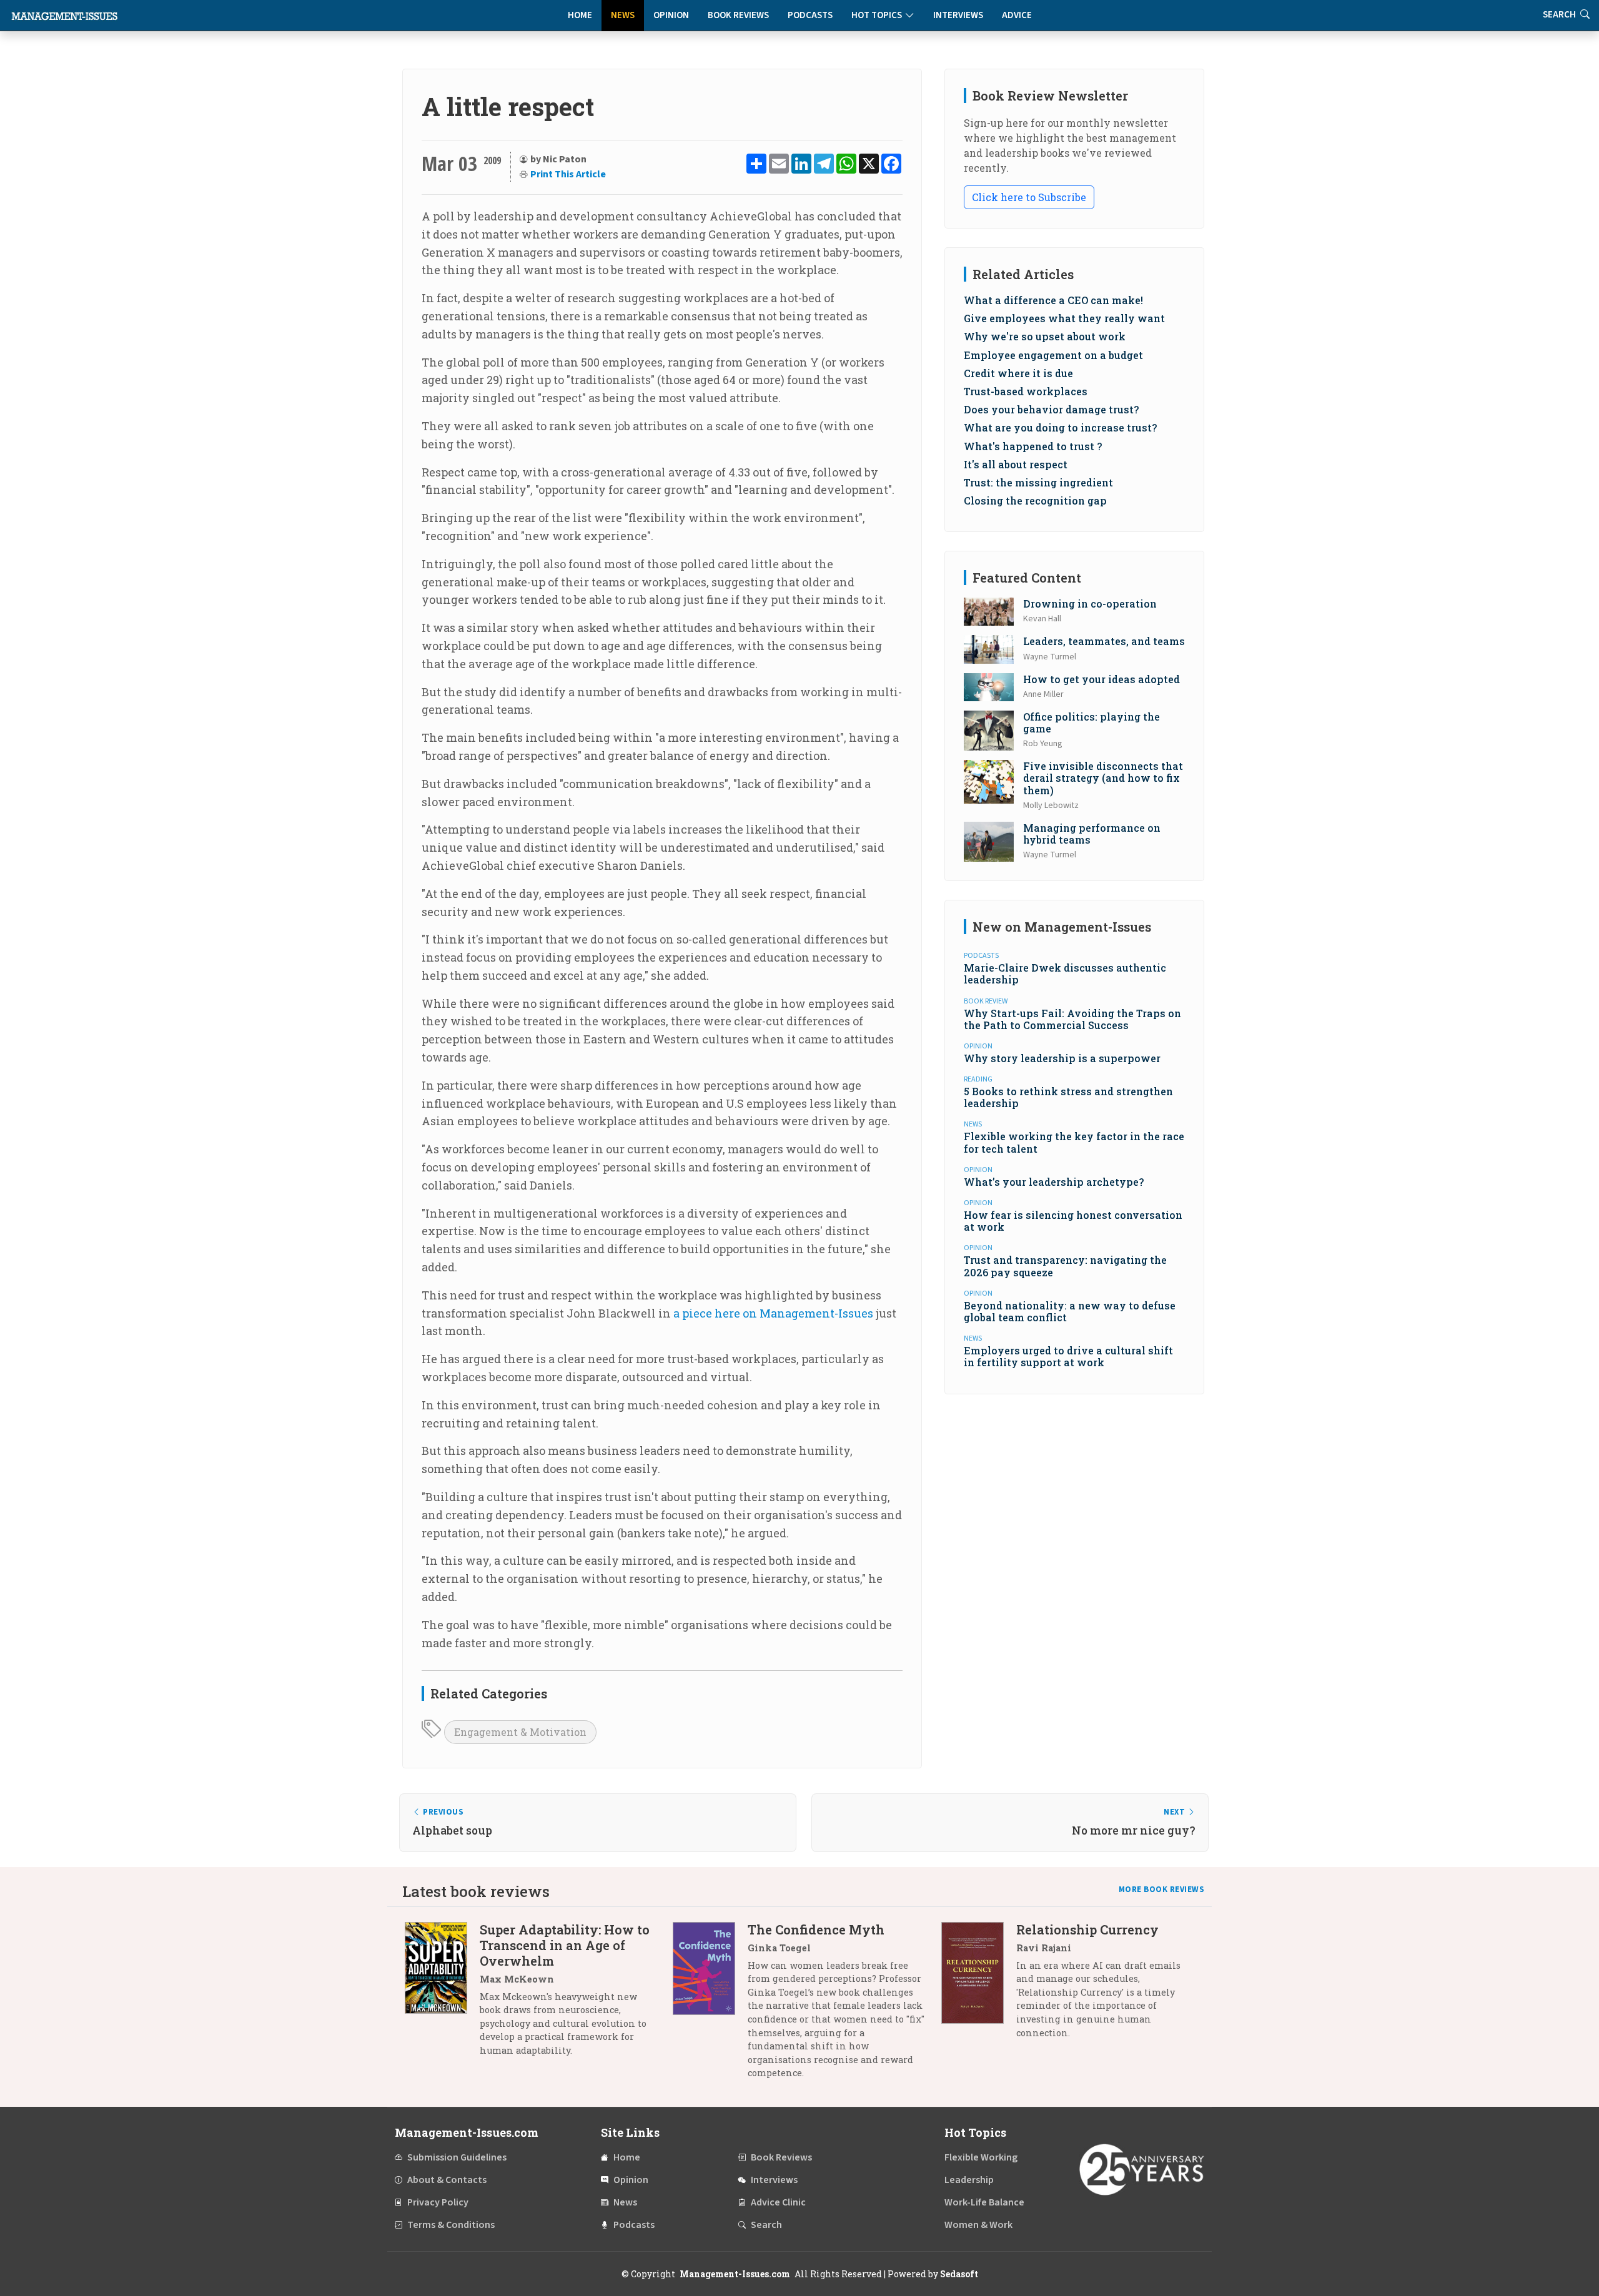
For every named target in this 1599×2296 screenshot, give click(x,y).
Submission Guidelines (457, 2157)
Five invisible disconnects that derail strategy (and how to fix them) (1103, 778)
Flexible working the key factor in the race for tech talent (1074, 1142)
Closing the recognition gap (1035, 500)
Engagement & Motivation (520, 1732)
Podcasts (810, 15)
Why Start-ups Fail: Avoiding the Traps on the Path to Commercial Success (1072, 1019)
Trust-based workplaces (1026, 391)
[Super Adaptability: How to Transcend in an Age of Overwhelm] (442, 1995)
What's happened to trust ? (1033, 446)
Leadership (969, 2180)
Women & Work (978, 2225)
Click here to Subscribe (1029, 197)
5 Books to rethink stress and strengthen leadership (1068, 1097)
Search (766, 2225)
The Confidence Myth (816, 1929)
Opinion (671, 15)
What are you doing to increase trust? (1060, 427)
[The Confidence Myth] (710, 2006)
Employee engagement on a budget (1053, 355)
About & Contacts (447, 2180)
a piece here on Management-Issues (773, 1313)
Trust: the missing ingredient (1038, 482)
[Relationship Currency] (979, 1986)
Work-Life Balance (984, 2202)
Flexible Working (981, 2157)
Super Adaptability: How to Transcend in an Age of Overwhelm (565, 1945)
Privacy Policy (438, 2202)
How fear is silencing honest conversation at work (1073, 1221)
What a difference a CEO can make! (1053, 300)
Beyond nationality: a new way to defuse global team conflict (1070, 1311)
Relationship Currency (1087, 1929)
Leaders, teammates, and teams (1104, 641)
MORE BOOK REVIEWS (1162, 1890)
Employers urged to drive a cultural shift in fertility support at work (1068, 1356)
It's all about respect (1016, 464)
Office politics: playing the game (1092, 722)
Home (580, 15)
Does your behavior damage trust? (1051, 409)
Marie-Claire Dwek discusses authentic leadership (1065, 973)
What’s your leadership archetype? (1054, 1182)
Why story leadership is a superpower (1062, 1058)
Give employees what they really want (1064, 318)
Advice (1017, 15)
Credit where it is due (1018, 373)
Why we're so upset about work (1045, 336)
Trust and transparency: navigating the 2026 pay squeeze (1065, 1266)
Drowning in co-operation (1090, 604)
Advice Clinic (778, 2202)
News (623, 15)
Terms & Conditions (451, 2225)
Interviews (958, 15)
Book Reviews (738, 15)
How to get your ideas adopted (1101, 679)
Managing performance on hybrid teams (1092, 834)
